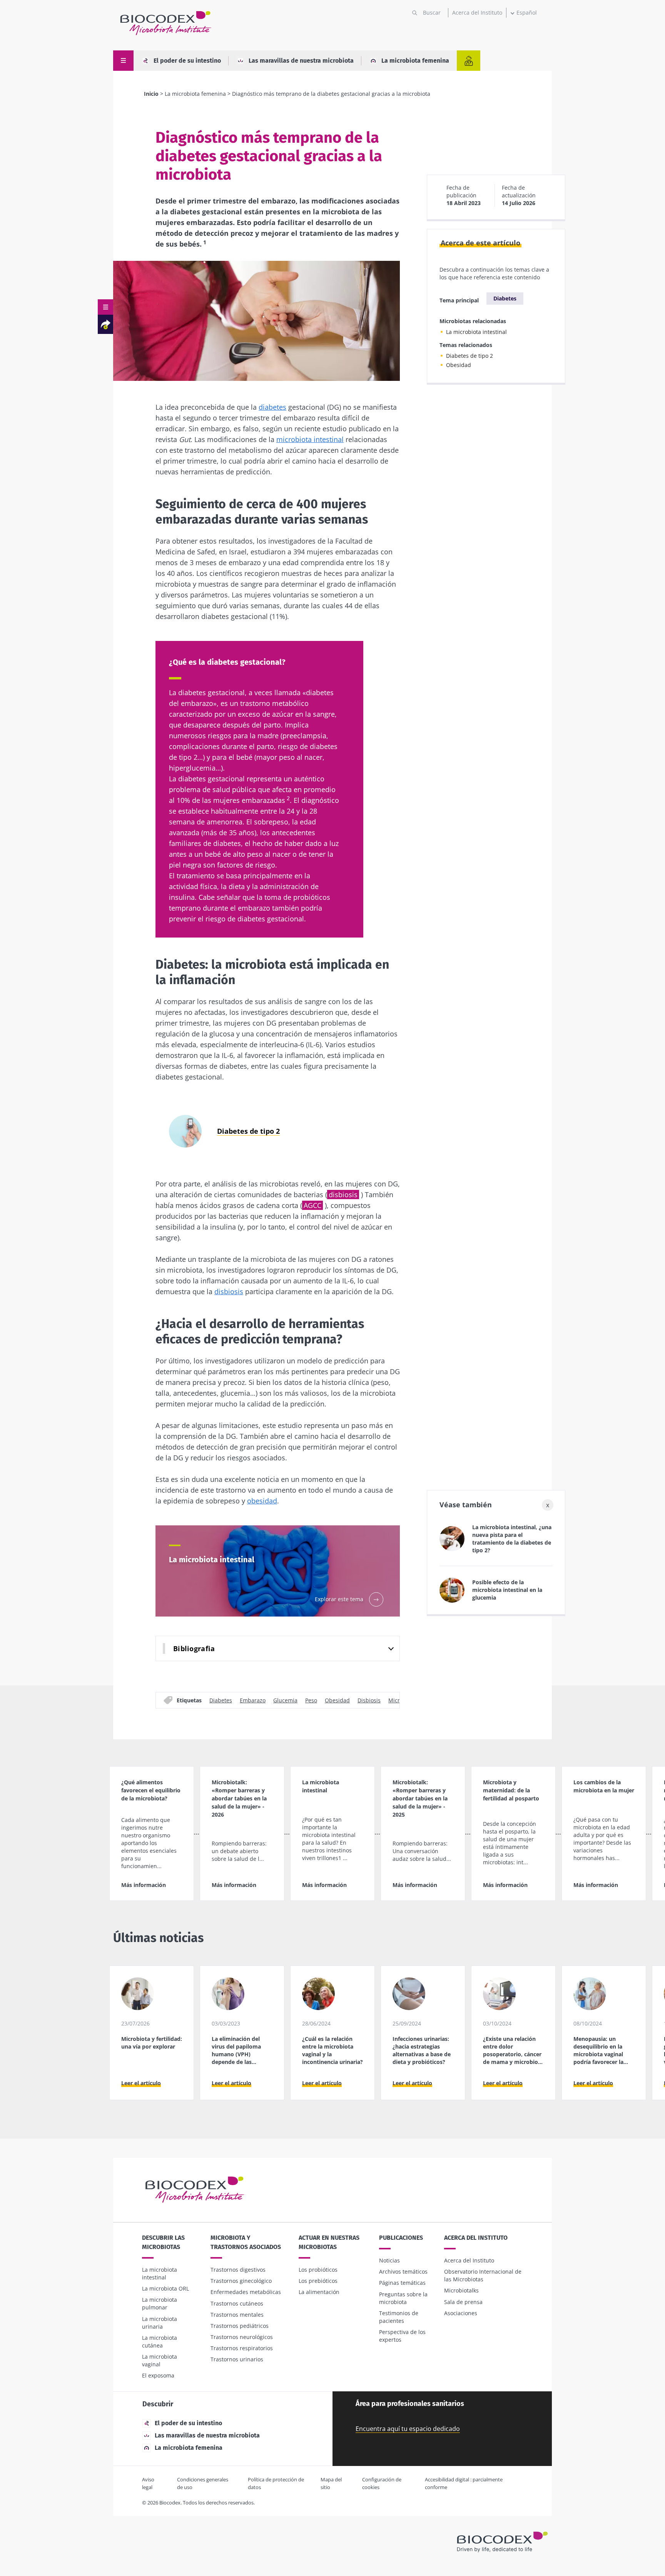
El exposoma (158, 2375)
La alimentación (319, 2292)
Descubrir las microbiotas (163, 2242)
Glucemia (285, 1700)
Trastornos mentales (237, 2315)
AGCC (312, 1205)
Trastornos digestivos (238, 2270)
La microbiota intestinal (476, 332)
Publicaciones (401, 2238)
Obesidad (337, 1700)
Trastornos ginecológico (241, 2281)
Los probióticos (318, 2270)
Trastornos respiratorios (242, 2348)
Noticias (389, 2260)
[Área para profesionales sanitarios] (469, 61)
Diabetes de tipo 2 (470, 356)
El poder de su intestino (187, 61)
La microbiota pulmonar (160, 2303)
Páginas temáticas (402, 2283)
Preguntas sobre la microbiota (403, 2298)
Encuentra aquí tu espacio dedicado (408, 2429)
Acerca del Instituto (477, 13)
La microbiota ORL (165, 2288)
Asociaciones (461, 2313)
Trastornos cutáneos (237, 2303)
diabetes (272, 407)
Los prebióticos (318, 2281)
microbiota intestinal (310, 439)
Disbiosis (369, 1700)
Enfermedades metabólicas (246, 2292)
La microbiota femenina (415, 61)
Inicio (151, 94)
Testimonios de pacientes (399, 2317)
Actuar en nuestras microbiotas (329, 2242)
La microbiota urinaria (160, 2323)
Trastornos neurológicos (242, 2337)
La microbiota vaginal (160, 2360)
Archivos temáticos (403, 2272)
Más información (144, 1885)
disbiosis (343, 1195)
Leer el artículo (141, 2083)
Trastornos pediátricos (240, 2326)
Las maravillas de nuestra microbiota (301, 61)
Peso (311, 1700)
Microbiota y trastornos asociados (246, 2242)
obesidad (262, 1501)
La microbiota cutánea (160, 2342)
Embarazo (253, 1700)
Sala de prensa (463, 2302)
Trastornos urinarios (237, 2359)
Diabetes (221, 1700)
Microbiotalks (461, 2290)
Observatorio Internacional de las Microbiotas (483, 2275)
